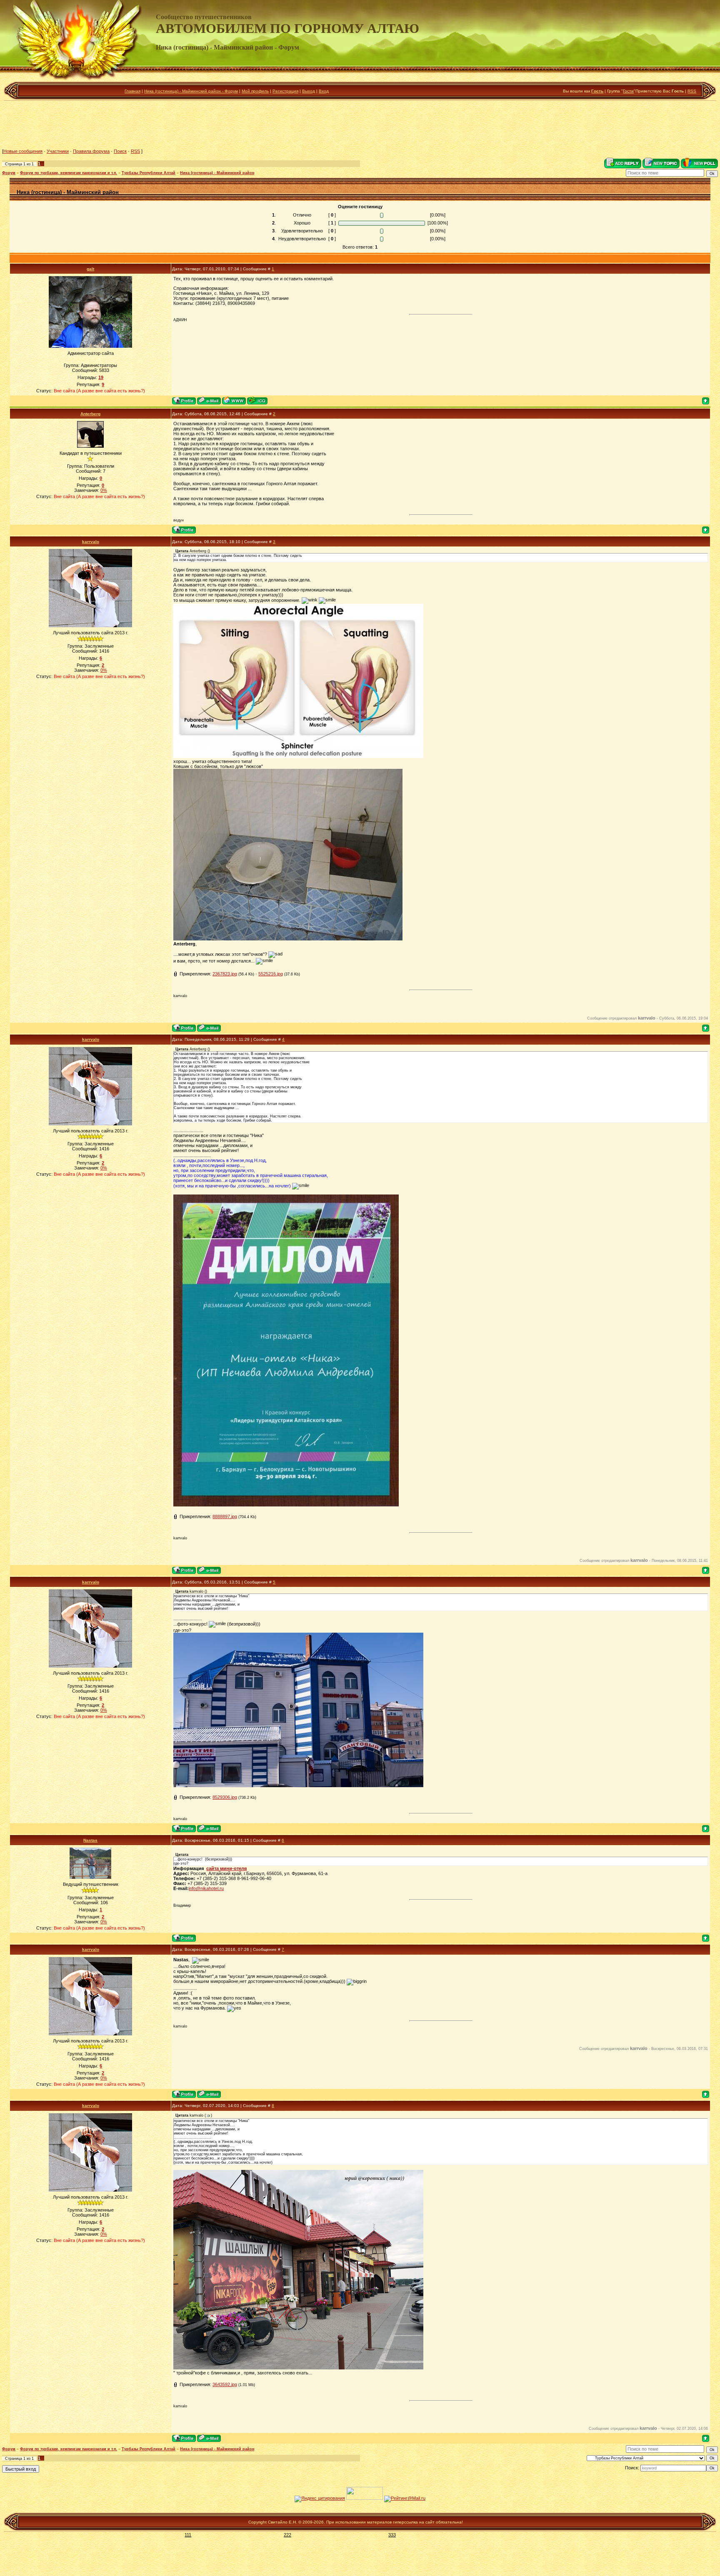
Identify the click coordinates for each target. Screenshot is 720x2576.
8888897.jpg (225, 1516)
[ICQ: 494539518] (257, 400)
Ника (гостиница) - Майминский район (217, 173)
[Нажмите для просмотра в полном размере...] (298, 2368)
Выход (309, 91)
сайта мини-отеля (226, 1868)
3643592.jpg (225, 2384)
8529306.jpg (225, 1797)
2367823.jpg (225, 974)
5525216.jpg (271, 974)
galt (90, 269)
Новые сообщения (23, 151)
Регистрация (285, 91)
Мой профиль (255, 91)
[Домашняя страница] (234, 400)
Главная (132, 91)
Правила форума (91, 151)
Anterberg (90, 414)
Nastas (90, 1840)
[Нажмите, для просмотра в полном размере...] (298, 756)
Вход (324, 91)
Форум (9, 173)
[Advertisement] (360, 125)
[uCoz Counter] (365, 2498)
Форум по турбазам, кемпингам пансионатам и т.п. (69, 173)
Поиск (120, 151)
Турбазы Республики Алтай (149, 173)
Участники (58, 151)
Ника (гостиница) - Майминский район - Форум (191, 91)
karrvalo (91, 542)
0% (104, 490)
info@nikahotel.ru (206, 1888)
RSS (692, 91)
